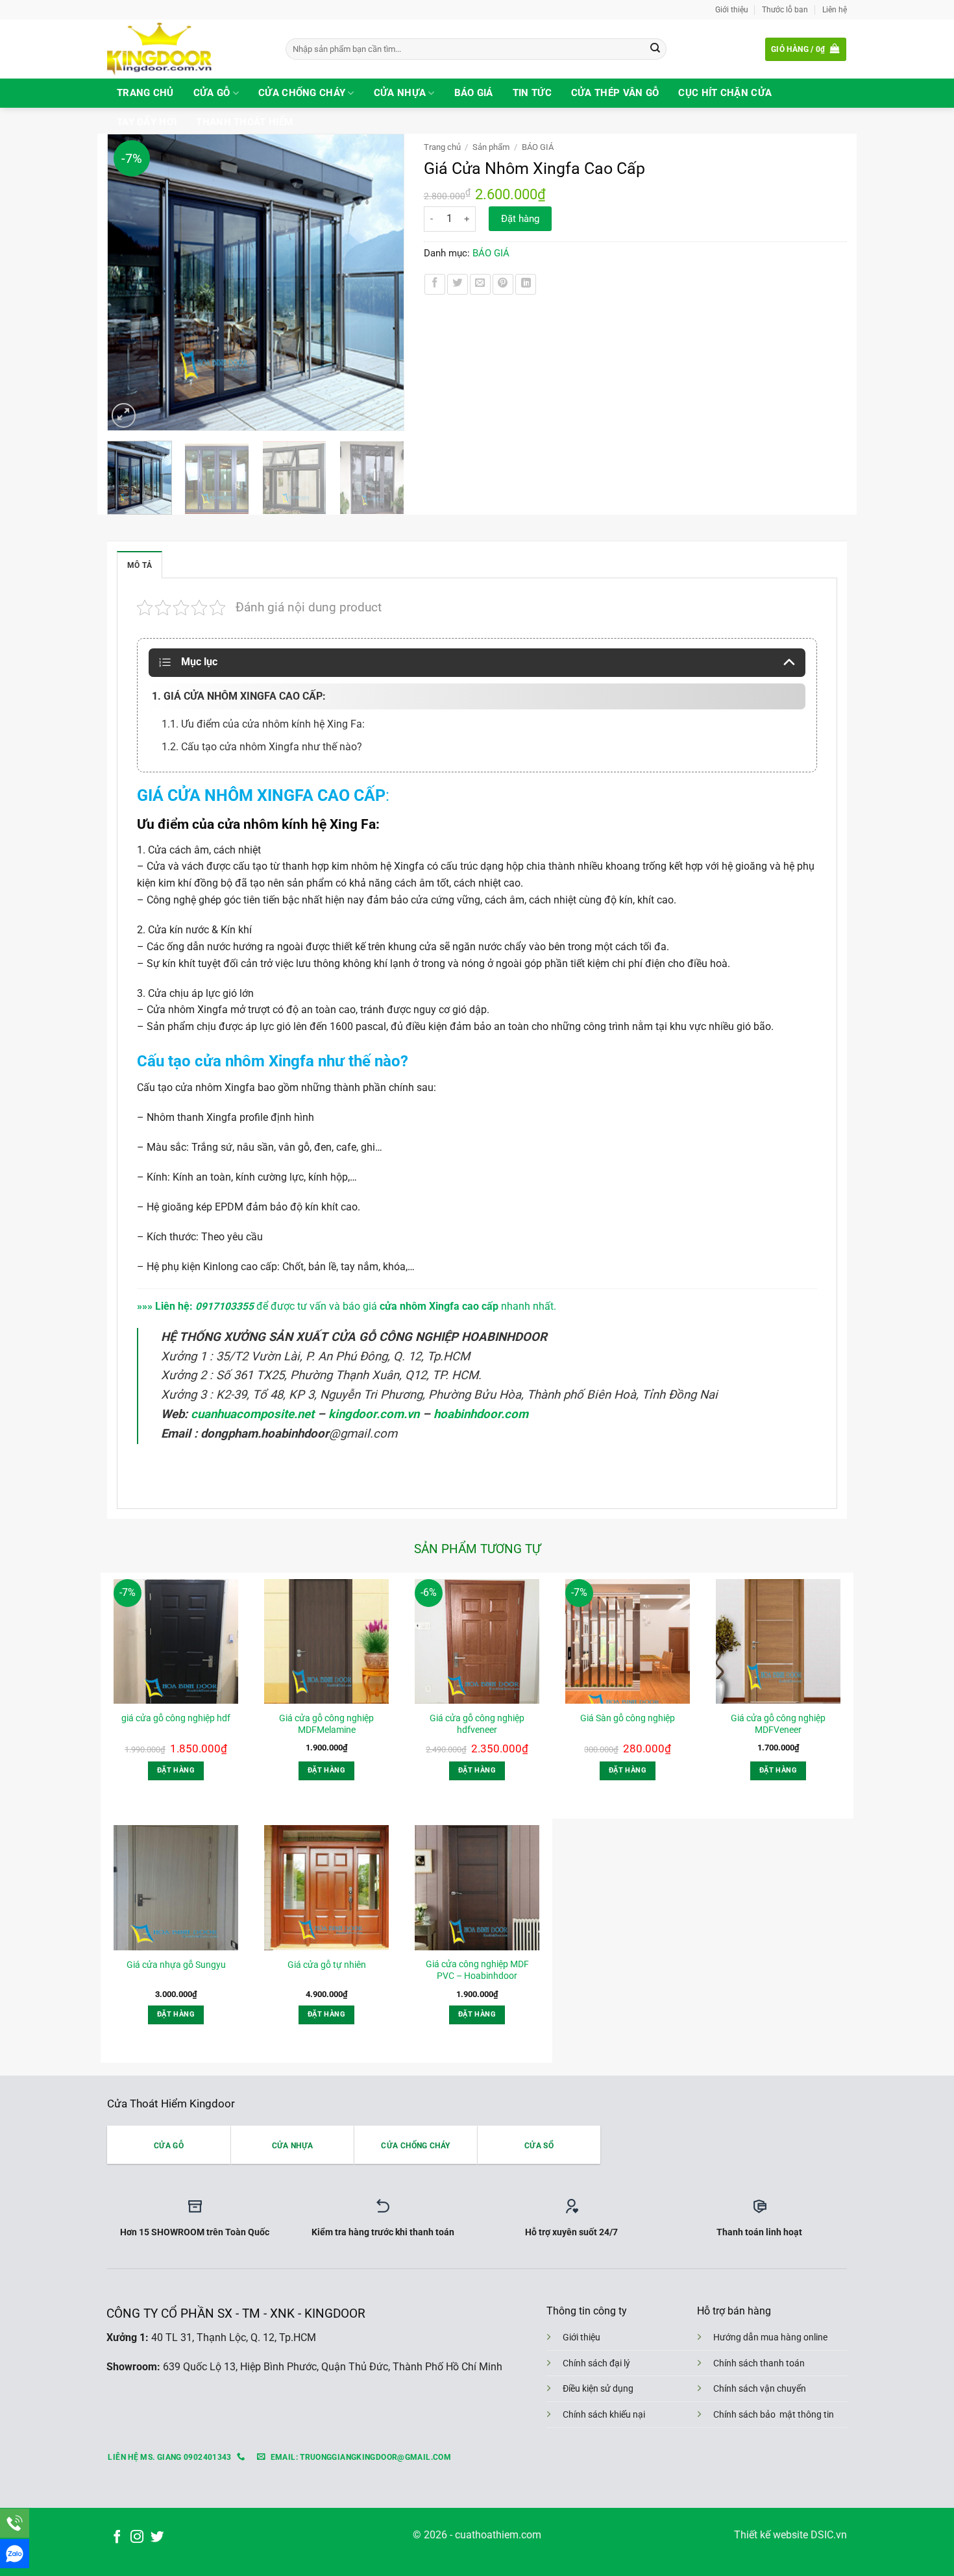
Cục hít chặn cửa (725, 93)
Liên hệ (835, 9)
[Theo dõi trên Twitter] (157, 2537)
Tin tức (532, 93)
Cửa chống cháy (302, 93)
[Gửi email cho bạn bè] (480, 284)
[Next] (387, 282)
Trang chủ (145, 93)
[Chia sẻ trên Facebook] (435, 284)
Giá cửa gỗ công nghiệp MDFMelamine (326, 1724)
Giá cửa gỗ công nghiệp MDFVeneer (778, 1724)
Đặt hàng (520, 219)
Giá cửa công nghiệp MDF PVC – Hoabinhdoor (477, 1970)
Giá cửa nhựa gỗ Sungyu (176, 1965)
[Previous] (123, 282)
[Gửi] (655, 49)
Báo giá (474, 93)
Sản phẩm (491, 147)
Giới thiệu (732, 9)
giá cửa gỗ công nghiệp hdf (176, 1718)
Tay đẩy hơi (147, 122)
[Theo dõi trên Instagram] (137, 2537)
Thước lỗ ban (785, 9)
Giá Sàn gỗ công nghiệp (628, 1718)
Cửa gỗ (212, 93)
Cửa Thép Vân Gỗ (615, 93)
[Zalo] (15, 2554)
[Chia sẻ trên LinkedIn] (526, 284)
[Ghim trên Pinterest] (503, 284)
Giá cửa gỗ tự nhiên (327, 1965)
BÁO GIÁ (538, 147)
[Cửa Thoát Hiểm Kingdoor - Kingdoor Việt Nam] (187, 49)
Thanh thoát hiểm (244, 122)
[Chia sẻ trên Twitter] (458, 284)
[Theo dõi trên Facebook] (117, 2537)
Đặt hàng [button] (176, 1770)
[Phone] (15, 2523)
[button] (806, 49)
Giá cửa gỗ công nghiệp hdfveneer (477, 1724)
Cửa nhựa (400, 93)
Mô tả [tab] (140, 565)
